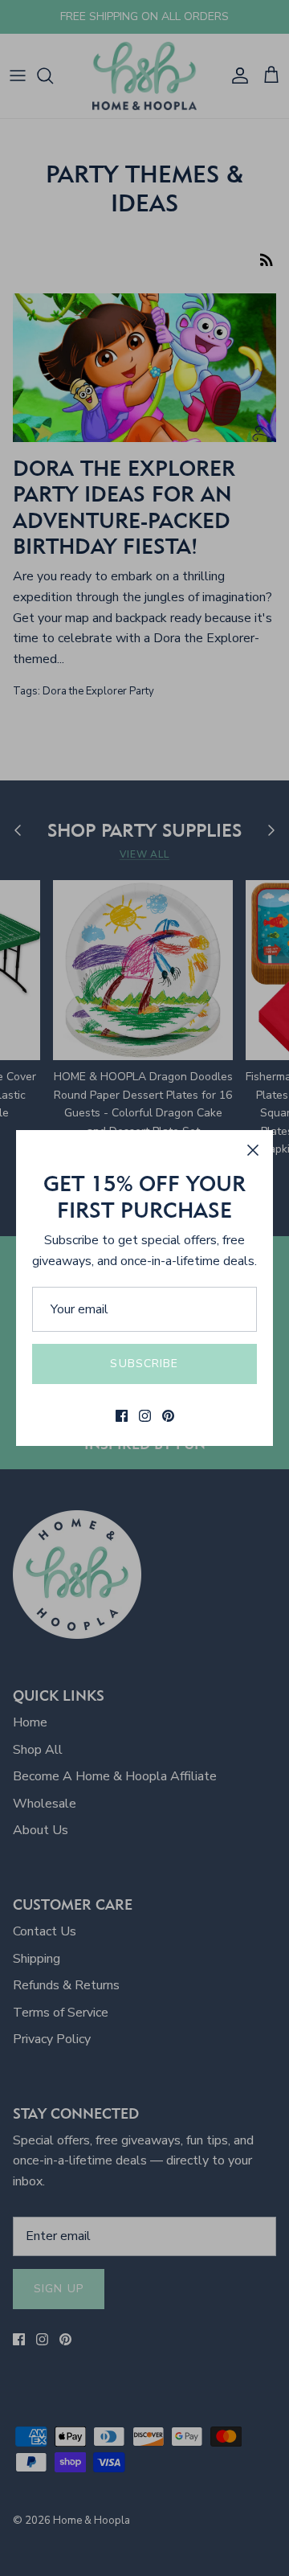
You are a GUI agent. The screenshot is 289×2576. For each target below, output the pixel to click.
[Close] (253, 1150)
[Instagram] (145, 1416)
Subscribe (144, 1364)
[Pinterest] (168, 1416)
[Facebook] (122, 1416)
